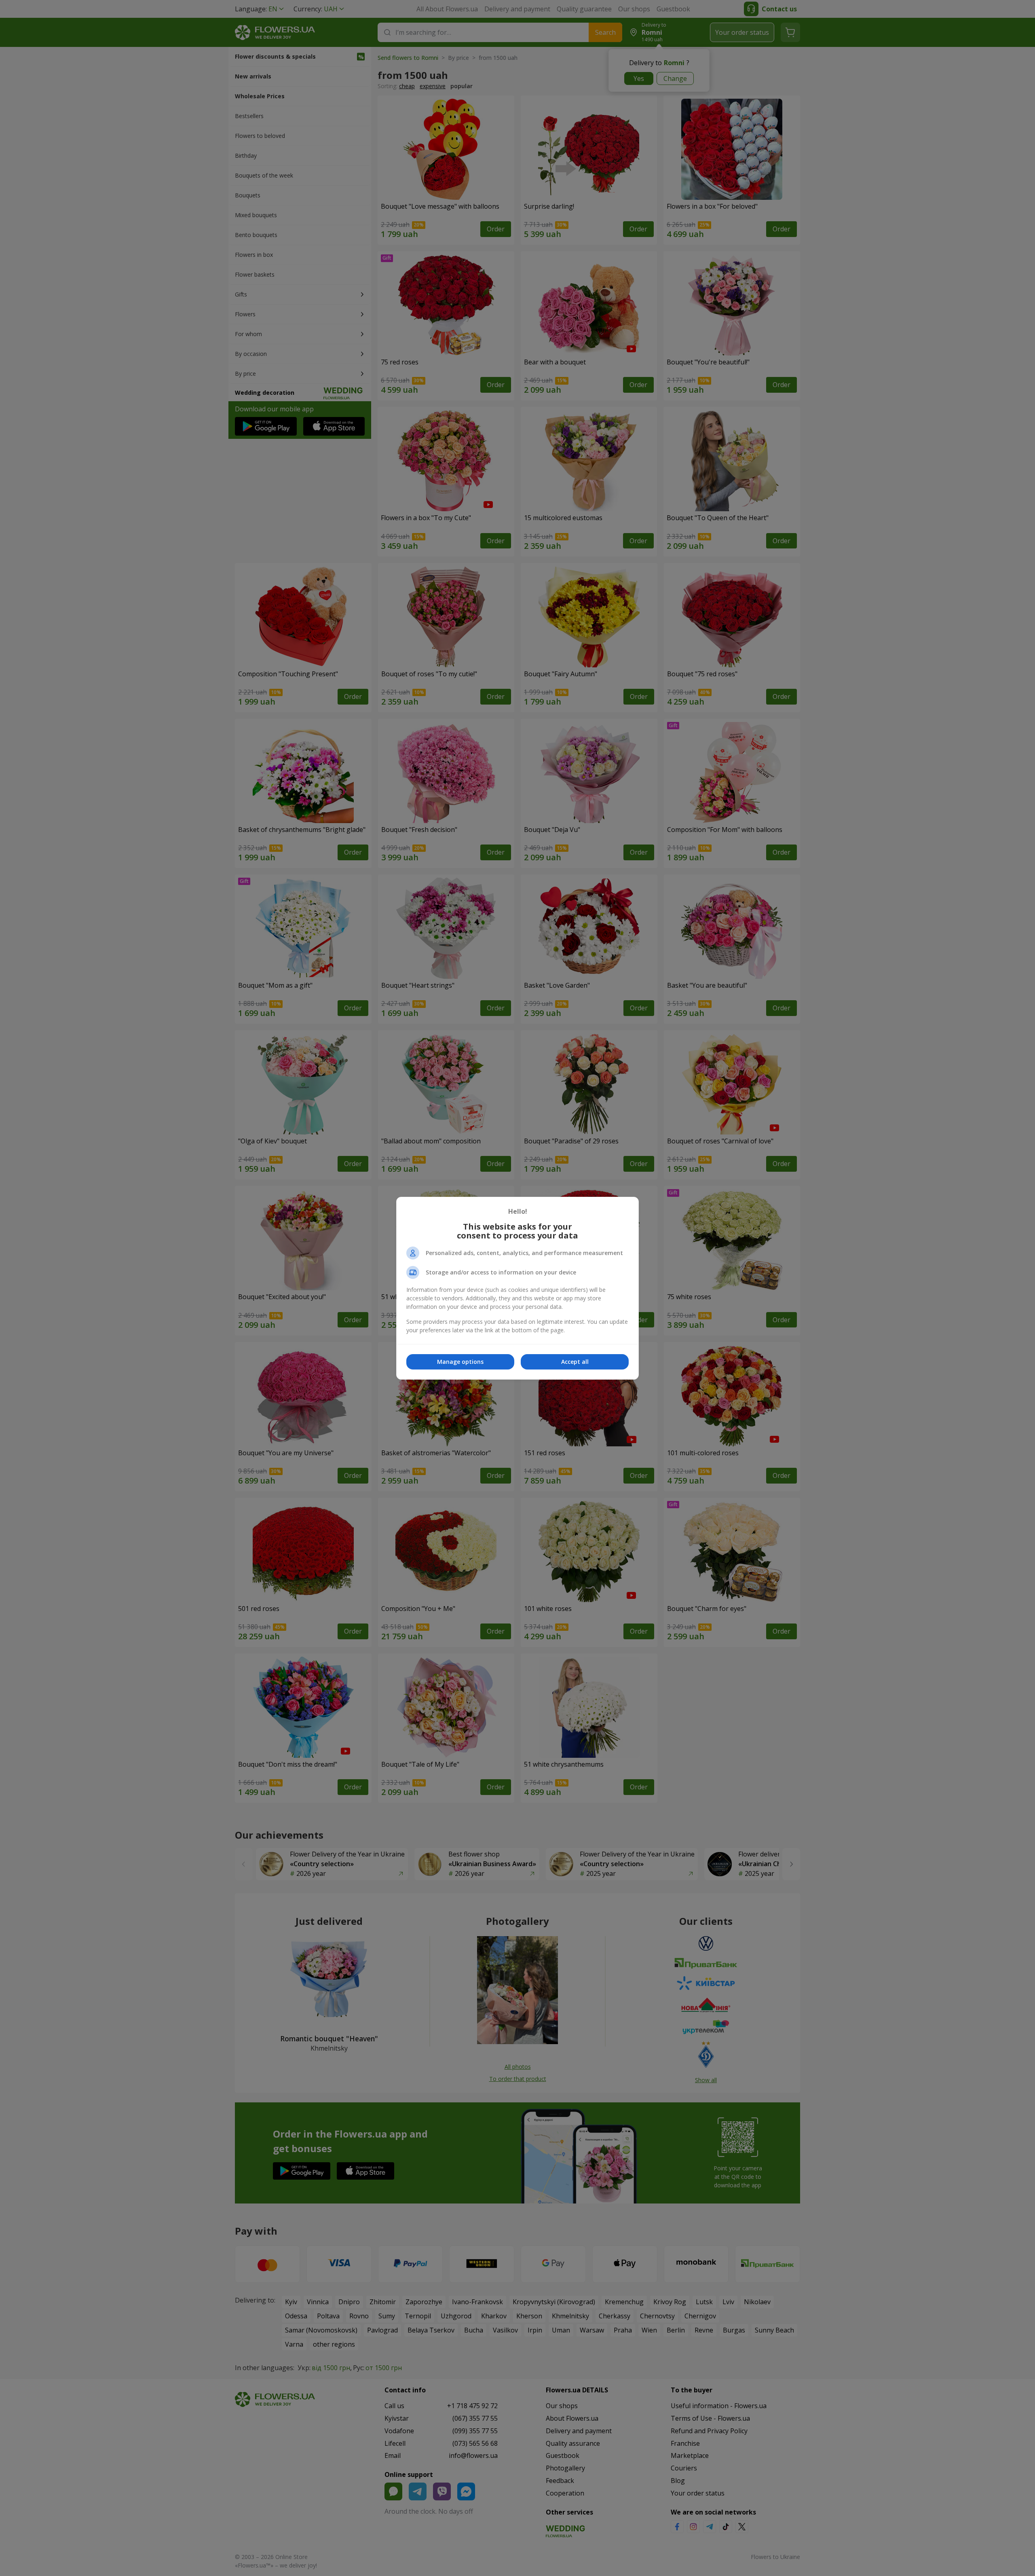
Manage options (460, 1362)
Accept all (575, 1362)
